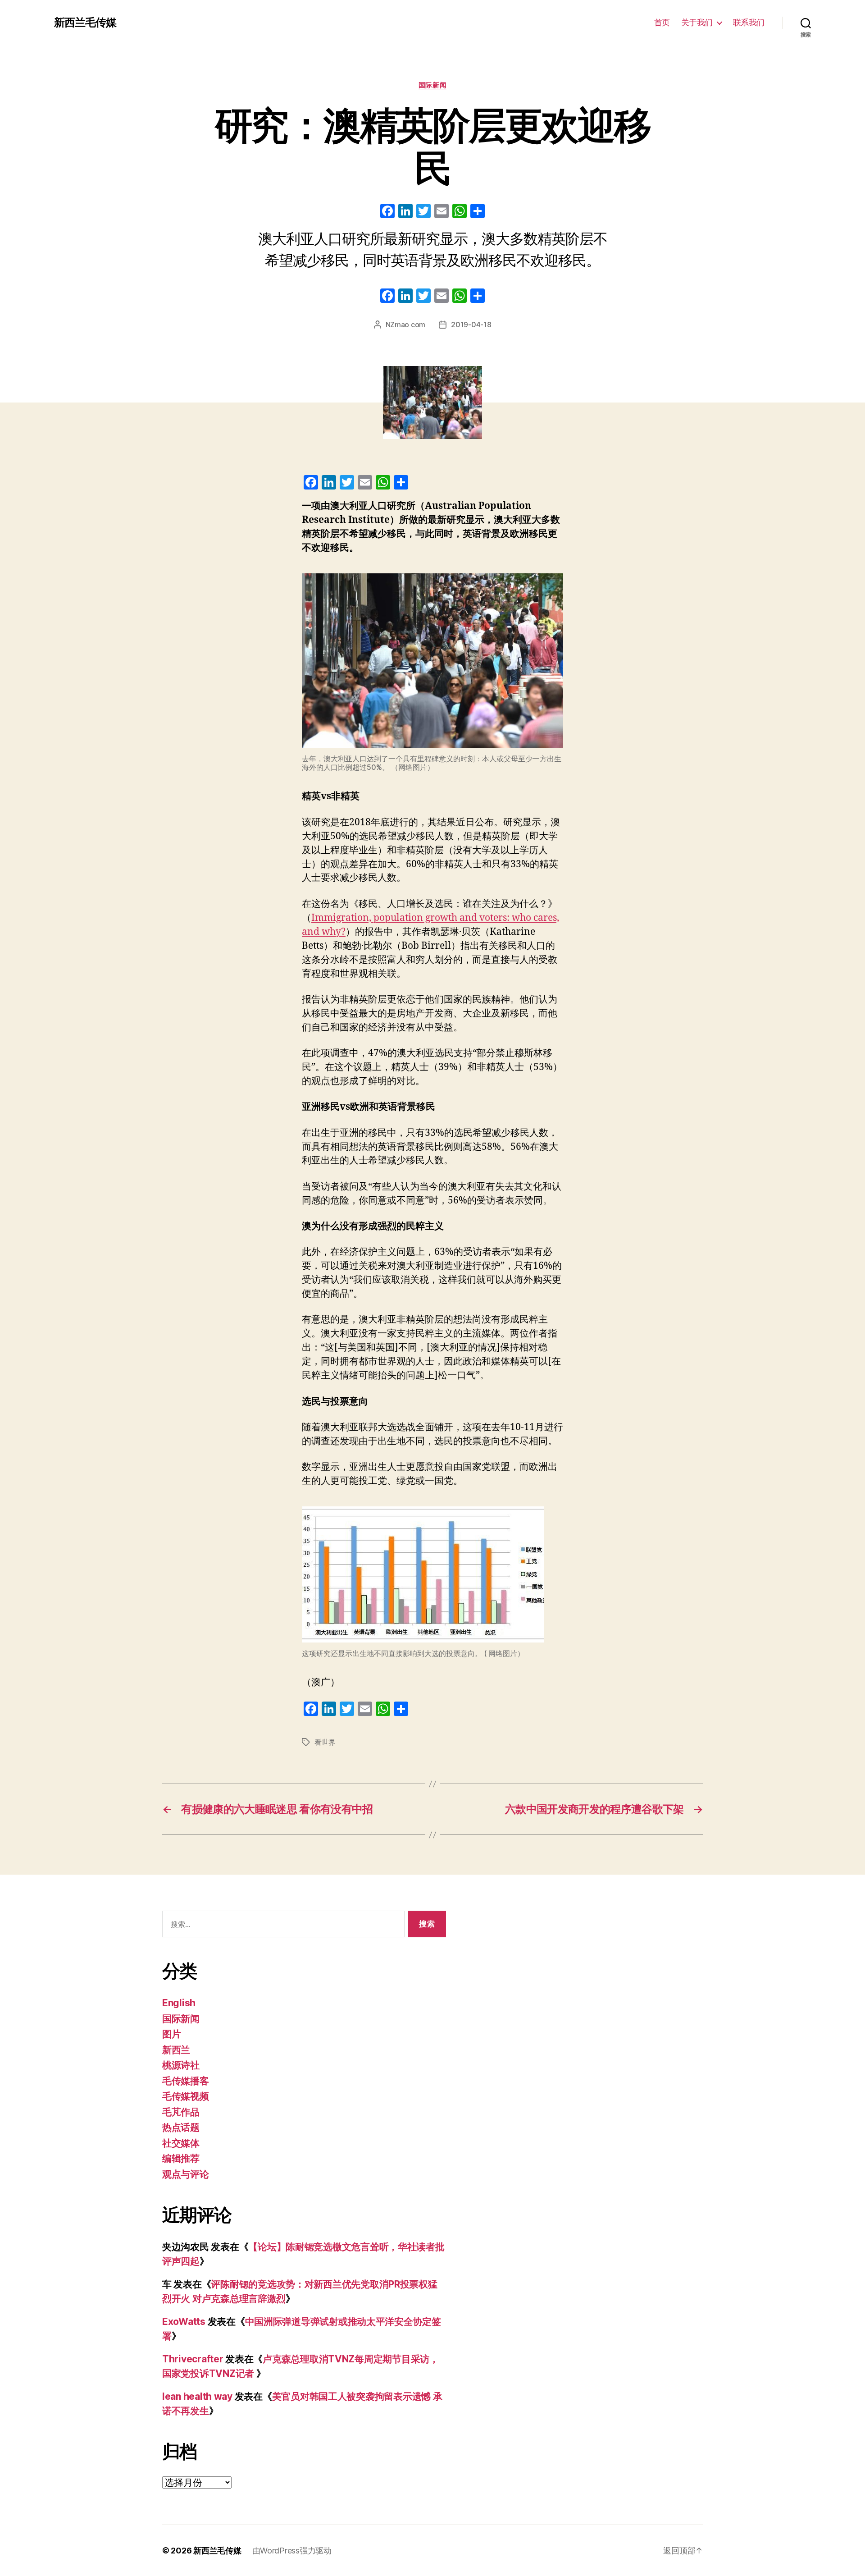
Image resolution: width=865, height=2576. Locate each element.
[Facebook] (387, 212)
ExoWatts (184, 2322)
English (179, 2003)
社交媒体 (181, 2143)
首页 (662, 22)
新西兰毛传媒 (85, 23)
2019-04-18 (471, 325)
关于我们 (697, 22)
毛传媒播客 (186, 2081)
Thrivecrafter (193, 2359)
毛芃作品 (181, 2112)
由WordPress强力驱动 (292, 2551)
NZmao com (406, 325)
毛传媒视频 (186, 2096)
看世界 (325, 1742)
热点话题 (181, 2127)
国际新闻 (432, 85)
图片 (171, 2034)
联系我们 (749, 22)
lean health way (197, 2396)
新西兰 (176, 2050)
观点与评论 (186, 2174)
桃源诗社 (181, 2065)
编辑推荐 (181, 2158)
